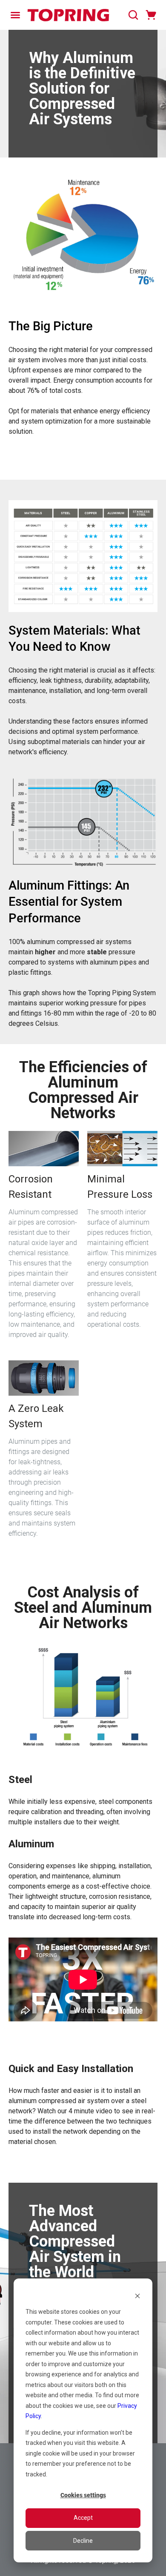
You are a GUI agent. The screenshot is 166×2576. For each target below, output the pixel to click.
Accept (83, 2518)
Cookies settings (83, 2495)
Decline (83, 2541)
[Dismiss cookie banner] (137, 2296)
